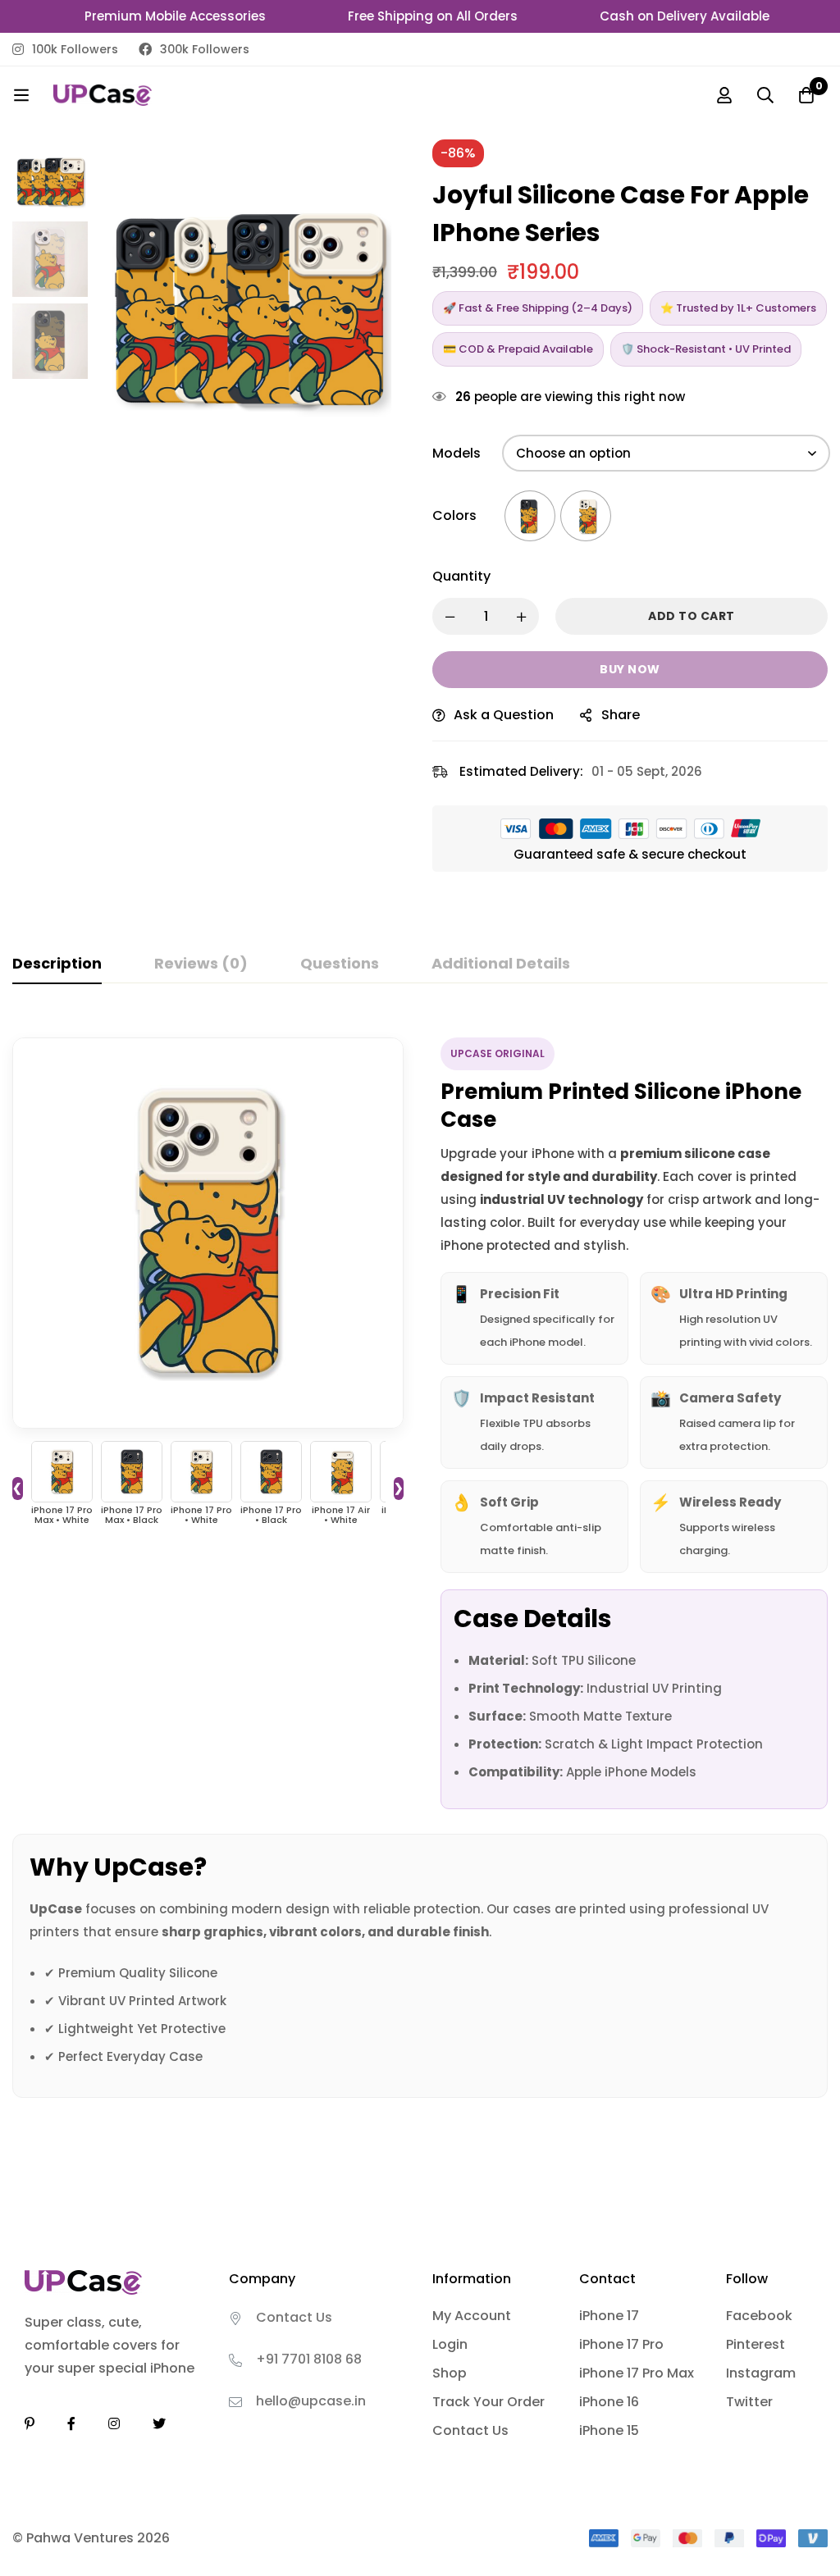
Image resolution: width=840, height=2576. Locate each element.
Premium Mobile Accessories (155, 16)
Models (457, 453)
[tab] (57, 964)
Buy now (630, 669)
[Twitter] (159, 2423)
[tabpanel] (420, 1557)
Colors (454, 515)
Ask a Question (504, 715)
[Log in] (724, 95)
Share (621, 715)
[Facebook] (71, 2423)
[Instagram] (114, 2423)
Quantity (461, 576)
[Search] (765, 95)
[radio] (530, 516)
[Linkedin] (30, 2423)
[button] (375, 298)
